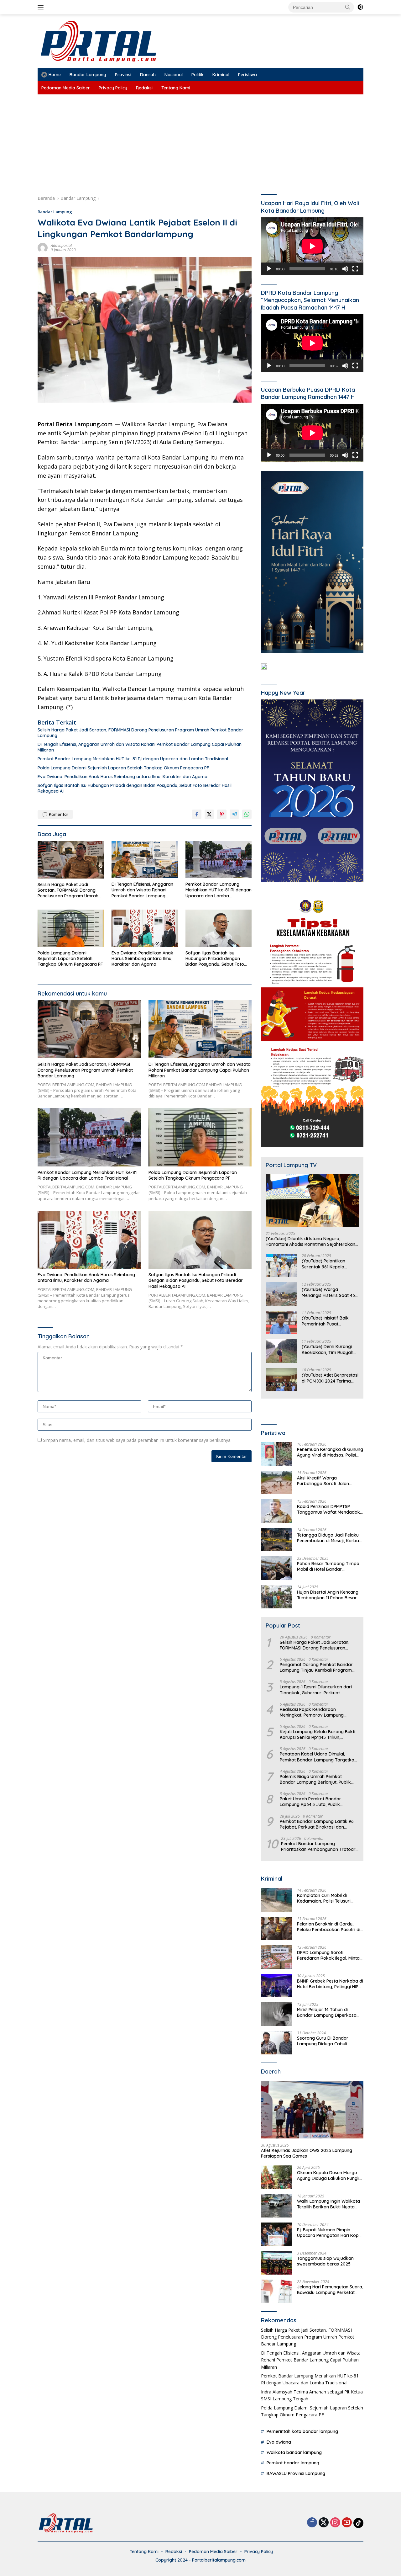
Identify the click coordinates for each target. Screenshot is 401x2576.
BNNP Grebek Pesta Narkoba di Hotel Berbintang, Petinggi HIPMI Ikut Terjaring (330, 1984)
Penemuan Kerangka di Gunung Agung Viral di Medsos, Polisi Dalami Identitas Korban (330, 1452)
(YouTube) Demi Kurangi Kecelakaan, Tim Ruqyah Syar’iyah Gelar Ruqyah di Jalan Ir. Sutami (329, 1349)
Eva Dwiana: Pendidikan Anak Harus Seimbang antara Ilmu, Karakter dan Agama (122, 777)
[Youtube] (347, 2523)
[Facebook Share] (197, 814)
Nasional (174, 75)
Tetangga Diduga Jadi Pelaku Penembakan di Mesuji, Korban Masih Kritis (329, 1538)
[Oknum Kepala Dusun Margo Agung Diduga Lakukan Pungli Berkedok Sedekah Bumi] (277, 2177)
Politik (198, 75)
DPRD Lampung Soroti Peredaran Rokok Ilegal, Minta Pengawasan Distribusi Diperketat (328, 1955)
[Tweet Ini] (209, 814)
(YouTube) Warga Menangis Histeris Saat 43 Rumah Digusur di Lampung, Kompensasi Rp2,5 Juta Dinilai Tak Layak (328, 1292)
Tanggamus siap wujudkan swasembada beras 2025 (325, 2261)
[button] (348, 7)
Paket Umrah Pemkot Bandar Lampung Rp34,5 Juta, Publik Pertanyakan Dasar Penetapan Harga (312, 1802)
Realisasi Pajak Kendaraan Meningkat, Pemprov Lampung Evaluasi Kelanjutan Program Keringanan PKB (312, 1712)
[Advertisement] (200, 141)
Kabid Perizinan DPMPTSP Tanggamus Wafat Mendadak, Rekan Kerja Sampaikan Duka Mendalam (329, 1509)
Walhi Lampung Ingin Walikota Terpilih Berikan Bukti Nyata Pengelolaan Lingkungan (328, 2204)
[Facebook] (312, 2523)
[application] (312, 246)
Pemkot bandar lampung (293, 2463)
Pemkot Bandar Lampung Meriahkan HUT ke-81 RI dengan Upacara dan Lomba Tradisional (133, 759)
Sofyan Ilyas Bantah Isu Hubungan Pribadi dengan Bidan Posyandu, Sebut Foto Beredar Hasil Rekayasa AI (135, 788)
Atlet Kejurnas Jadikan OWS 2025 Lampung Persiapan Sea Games (307, 2153)
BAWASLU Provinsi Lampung (296, 2473)
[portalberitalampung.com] (145, 41)
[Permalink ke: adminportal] (43, 247)
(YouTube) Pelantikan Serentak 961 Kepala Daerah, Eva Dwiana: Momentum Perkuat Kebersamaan (323, 1264)
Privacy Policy (113, 88)
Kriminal (221, 75)
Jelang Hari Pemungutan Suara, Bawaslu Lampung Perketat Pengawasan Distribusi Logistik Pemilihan (330, 2290)
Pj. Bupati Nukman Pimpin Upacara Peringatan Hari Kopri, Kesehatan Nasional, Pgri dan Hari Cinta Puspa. (330, 2233)
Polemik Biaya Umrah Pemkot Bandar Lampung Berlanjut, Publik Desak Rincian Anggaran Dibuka (315, 1779)
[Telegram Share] (234, 814)
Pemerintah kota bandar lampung (302, 2431)
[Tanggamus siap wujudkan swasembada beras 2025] (277, 2263)
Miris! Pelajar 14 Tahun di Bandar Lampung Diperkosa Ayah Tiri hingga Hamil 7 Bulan (329, 2012)
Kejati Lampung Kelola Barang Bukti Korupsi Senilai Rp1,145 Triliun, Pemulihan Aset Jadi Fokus (318, 1734)
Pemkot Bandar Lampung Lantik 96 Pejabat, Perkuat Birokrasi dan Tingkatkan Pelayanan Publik (317, 1824)
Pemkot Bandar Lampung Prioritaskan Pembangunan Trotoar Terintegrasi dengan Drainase (318, 1846)
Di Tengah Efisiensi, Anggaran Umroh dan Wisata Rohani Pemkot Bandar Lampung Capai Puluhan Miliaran (140, 747)
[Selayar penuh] (355, 269)
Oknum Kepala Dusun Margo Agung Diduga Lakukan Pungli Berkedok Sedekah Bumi (328, 2175)
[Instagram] (335, 2523)
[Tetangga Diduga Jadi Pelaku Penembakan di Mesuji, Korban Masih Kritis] (277, 1540)
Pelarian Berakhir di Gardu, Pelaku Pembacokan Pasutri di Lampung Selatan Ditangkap (329, 1927)
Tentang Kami (176, 88)
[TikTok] (358, 2523)
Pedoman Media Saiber (66, 88)
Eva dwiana (279, 2442)
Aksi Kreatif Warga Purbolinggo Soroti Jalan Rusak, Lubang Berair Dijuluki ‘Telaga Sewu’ (327, 1481)
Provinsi (123, 75)
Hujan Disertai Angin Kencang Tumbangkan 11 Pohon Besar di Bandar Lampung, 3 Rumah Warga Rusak (329, 1595)
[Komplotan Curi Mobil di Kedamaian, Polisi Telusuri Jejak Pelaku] (277, 1900)
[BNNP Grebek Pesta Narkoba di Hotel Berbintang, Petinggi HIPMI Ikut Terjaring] (277, 1986)
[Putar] (269, 269)
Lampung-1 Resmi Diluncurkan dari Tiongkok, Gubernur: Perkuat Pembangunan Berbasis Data (316, 1690)
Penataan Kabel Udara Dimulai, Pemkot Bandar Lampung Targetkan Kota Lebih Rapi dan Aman (318, 1757)
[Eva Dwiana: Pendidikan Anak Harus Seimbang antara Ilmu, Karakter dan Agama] (145, 928)
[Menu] (42, 7)
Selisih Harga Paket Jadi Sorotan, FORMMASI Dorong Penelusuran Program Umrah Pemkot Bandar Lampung (141, 733)
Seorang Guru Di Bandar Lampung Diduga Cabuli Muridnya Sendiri (323, 2041)
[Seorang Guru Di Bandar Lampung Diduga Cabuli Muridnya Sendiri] (277, 2043)
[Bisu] (345, 269)
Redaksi (144, 88)
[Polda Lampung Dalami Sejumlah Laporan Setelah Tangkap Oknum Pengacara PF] (71, 928)
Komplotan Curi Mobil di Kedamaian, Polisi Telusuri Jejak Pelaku (324, 1898)
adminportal (61, 245)
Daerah (148, 75)
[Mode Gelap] (360, 7)
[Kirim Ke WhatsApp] (247, 814)
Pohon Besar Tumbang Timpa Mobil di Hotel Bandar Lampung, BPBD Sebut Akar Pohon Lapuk (328, 1566)
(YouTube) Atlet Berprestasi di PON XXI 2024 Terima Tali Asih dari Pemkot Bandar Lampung (330, 1378)
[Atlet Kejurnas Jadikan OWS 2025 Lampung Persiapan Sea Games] (312, 2110)
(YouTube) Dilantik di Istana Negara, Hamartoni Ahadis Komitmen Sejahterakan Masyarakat (310, 1241)
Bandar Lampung (88, 75)
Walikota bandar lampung (294, 2452)
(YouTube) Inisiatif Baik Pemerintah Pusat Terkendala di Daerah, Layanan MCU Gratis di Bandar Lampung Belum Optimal (327, 1321)
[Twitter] (324, 2523)
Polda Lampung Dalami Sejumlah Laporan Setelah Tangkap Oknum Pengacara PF (123, 768)
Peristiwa (247, 75)
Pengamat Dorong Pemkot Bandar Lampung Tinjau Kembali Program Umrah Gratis (316, 1667)
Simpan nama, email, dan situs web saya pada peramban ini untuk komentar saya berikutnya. (137, 1440)
